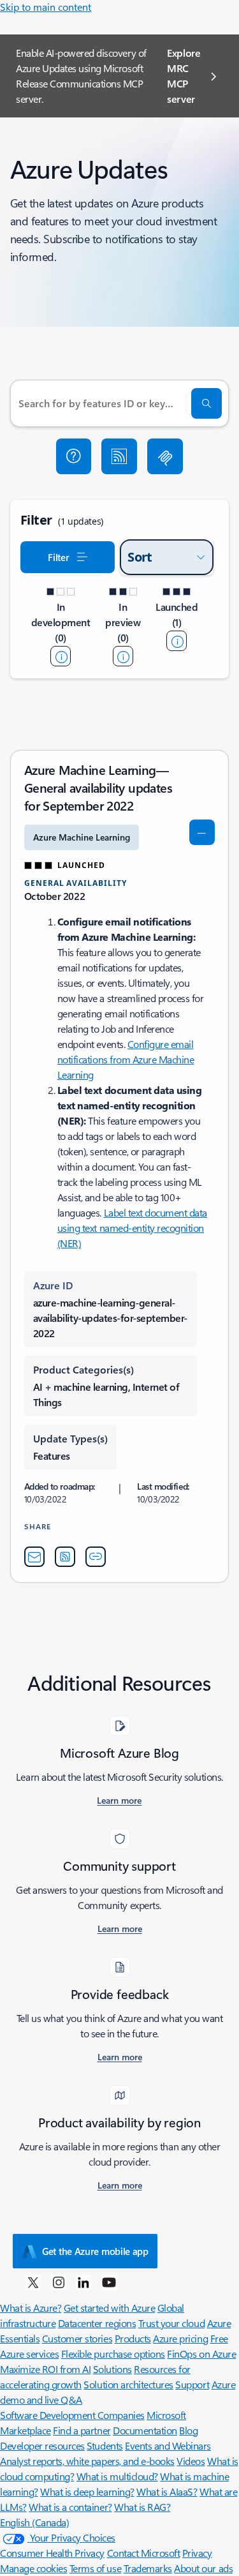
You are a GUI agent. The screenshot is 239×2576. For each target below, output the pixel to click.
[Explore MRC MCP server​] (165, 456)
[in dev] (61, 656)
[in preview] (123, 656)
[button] (74, 456)
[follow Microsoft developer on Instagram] (59, 2282)
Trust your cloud (171, 2323)
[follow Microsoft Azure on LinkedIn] (83, 2282)
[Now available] (177, 641)
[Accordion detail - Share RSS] (65, 1557)
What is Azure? (31, 2308)
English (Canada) (34, 2522)
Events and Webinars (168, 2445)
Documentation (145, 2430)
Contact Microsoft (144, 2553)
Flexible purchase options (113, 2354)
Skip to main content (46, 7)
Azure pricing (180, 2338)
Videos (191, 2461)
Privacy (197, 2553)
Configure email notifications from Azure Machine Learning (126, 1059)
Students (105, 2445)
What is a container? (70, 2507)
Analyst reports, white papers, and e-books (87, 2461)
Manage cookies (33, 2568)
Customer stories (77, 2338)
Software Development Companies (72, 2415)
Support (192, 2384)
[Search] (206, 403)
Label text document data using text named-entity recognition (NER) (132, 1228)
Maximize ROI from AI (45, 2369)
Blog (188, 2430)
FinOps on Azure (201, 2354)
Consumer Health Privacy (52, 2553)
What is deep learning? (87, 2491)
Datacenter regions (97, 2323)
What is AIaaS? (167, 2491)
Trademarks (148, 2568)
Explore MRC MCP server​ (184, 76)
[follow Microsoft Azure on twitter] (33, 2282)
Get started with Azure (109, 2308)
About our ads (203, 2568)
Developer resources (42, 2445)
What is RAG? (142, 2507)
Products (133, 2338)
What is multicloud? (117, 2476)
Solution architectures (128, 2384)
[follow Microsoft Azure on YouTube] (109, 2282)
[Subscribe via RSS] (119, 456)
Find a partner (82, 2430)
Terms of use (95, 2568)
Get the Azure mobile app (95, 2251)
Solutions (112, 2369)
